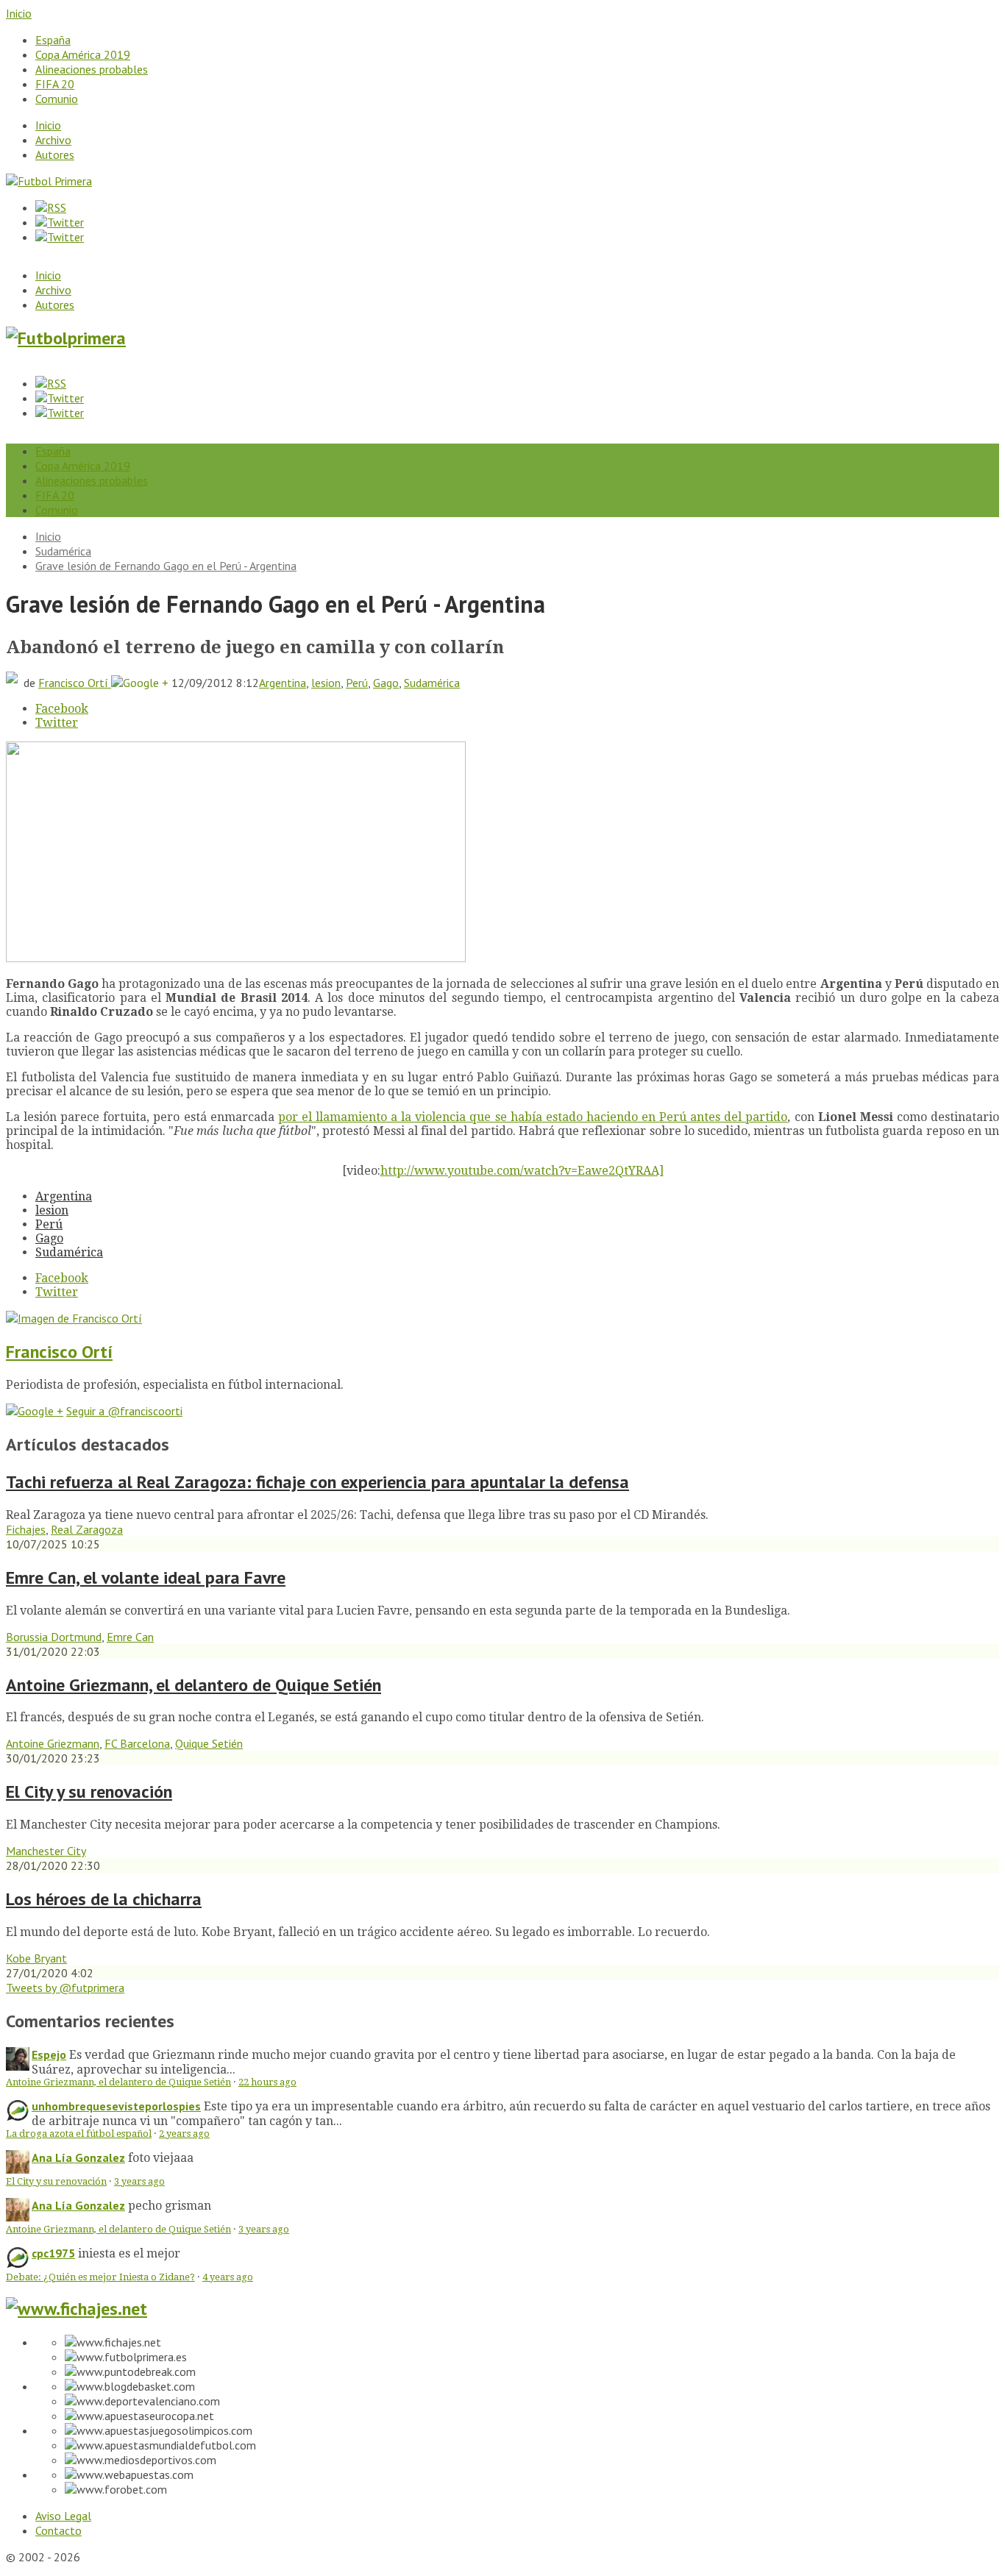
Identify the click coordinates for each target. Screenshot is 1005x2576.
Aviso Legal (63, 2516)
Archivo (53, 140)
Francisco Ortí (75, 683)
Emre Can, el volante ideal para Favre (146, 1577)
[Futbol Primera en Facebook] (60, 222)
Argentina (283, 683)
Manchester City (46, 1851)
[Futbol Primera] (49, 181)
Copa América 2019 (83, 54)
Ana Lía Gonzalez (78, 2157)
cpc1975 (53, 2253)
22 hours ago (267, 2082)
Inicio (19, 13)
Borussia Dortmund (54, 1637)
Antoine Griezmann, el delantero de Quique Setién (193, 1685)
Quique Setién (209, 1743)
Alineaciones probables (92, 69)
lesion (326, 683)
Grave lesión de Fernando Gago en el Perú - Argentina (166, 566)
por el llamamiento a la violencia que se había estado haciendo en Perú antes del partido (533, 1117)
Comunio (57, 99)
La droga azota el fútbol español (79, 2134)
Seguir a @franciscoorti (124, 1411)
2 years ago (184, 2134)
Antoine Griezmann (53, 1743)
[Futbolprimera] (66, 338)
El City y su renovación (89, 1792)
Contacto (58, 2530)
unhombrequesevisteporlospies (116, 2106)
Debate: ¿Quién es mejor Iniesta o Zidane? (100, 2277)
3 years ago (139, 2181)
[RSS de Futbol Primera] (51, 207)
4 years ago (228, 2277)
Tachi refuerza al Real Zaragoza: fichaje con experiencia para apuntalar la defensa (317, 1482)
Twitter (57, 723)
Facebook (62, 709)
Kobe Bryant (36, 1958)
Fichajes (26, 1529)
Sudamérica (63, 551)
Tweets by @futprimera (65, 1988)
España (53, 40)
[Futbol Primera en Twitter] (60, 237)
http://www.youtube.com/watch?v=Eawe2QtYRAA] (522, 1171)
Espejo (49, 2054)
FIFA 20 (55, 84)
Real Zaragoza (87, 1529)
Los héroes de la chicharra (104, 1899)
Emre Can (130, 1637)
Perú (357, 683)
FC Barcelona (137, 1743)
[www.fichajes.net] (77, 2309)
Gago (386, 683)
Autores (55, 154)
